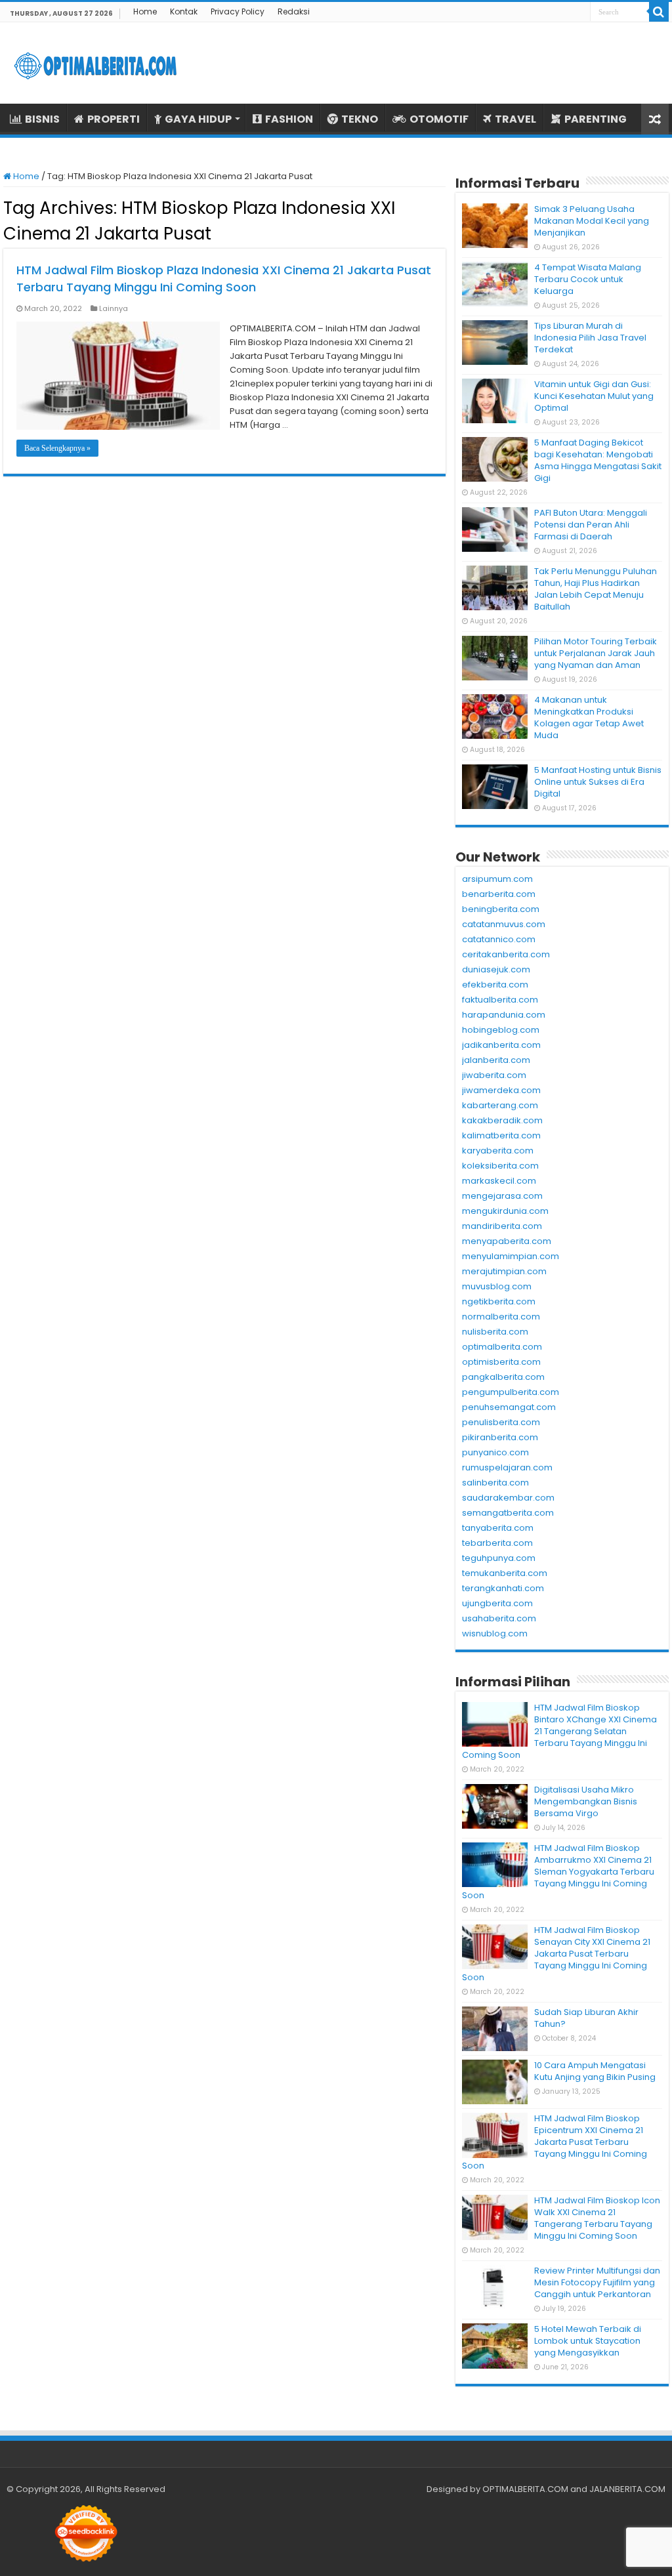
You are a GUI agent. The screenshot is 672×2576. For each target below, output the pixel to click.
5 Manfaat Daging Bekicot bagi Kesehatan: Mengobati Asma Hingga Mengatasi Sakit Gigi (598, 460)
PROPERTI (114, 119)
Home (145, 11)
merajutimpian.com (504, 1271)
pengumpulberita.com (511, 1392)
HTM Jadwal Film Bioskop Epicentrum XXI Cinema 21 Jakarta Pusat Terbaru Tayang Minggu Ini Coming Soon (555, 2142)
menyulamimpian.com (511, 1256)
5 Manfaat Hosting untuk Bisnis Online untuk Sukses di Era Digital (598, 782)
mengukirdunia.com (505, 1211)
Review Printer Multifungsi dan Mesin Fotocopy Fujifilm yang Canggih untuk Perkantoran (597, 2282)
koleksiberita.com (500, 1166)
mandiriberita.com (502, 1226)
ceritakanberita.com (506, 954)
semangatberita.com (508, 1513)
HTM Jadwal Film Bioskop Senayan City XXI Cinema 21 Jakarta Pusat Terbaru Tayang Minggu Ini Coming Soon (556, 1954)
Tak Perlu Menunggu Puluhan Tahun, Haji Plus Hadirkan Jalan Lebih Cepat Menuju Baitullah (596, 589)
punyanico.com (495, 1452)
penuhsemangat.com (509, 1407)
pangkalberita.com (503, 1377)
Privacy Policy (238, 11)
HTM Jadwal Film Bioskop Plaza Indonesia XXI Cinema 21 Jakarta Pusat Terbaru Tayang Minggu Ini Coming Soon (224, 279)
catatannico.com (499, 939)
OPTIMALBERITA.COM (525, 2489)
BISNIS (42, 119)
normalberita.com (501, 1317)
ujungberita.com (497, 1603)
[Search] (659, 12)
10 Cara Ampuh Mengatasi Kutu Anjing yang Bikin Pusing (595, 2071)
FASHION (289, 119)
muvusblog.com (497, 1286)
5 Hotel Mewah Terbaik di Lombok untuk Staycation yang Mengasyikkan (588, 2341)
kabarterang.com (500, 1105)
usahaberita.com (499, 1618)
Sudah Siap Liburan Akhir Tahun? (586, 2018)
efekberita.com (495, 985)
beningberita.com (501, 909)
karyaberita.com (498, 1151)
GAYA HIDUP (198, 119)
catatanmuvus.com (504, 924)
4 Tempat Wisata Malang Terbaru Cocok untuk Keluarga (588, 279)
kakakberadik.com (502, 1120)
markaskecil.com (499, 1181)
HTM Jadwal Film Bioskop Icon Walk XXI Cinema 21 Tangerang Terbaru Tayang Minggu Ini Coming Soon (597, 2218)
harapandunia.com (504, 1015)
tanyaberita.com (498, 1528)
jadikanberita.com (501, 1045)
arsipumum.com (497, 879)
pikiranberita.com (500, 1437)
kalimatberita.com (501, 1135)
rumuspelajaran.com (507, 1467)
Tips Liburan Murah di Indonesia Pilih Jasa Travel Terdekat (590, 338)
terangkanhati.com (503, 1588)
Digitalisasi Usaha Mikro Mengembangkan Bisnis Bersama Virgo (586, 1801)
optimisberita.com (501, 1362)
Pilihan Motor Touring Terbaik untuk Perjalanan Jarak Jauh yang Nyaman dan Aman (596, 653)
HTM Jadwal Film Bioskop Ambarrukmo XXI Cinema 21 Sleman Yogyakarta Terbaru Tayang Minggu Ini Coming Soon (558, 1872)
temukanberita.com (505, 1573)
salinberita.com (495, 1483)
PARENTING (596, 119)
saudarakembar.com (508, 1498)
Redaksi (294, 11)
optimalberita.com (502, 1347)
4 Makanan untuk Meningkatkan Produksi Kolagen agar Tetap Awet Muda (589, 717)
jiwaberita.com (494, 1075)
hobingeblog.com (501, 1030)
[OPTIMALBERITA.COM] (95, 63)
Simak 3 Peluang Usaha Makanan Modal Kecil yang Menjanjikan (592, 221)
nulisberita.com (495, 1332)
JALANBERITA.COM (627, 2489)
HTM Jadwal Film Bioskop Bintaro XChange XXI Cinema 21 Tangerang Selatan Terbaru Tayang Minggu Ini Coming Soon (559, 1731)
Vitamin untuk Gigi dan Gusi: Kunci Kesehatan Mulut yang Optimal (594, 396)
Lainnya (114, 308)
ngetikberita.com (499, 1301)
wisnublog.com (495, 1633)
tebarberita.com (497, 1543)
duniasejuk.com (496, 969)
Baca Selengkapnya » (57, 448)
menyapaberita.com (507, 1241)
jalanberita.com (496, 1060)
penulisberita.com (501, 1422)
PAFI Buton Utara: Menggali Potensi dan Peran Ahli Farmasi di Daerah (591, 525)
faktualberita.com (500, 1000)
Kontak (184, 11)
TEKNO (360, 119)
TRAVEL (515, 119)
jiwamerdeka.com (501, 1090)
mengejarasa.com (502, 1196)
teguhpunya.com (499, 1558)
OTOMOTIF (439, 119)
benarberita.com (499, 894)
